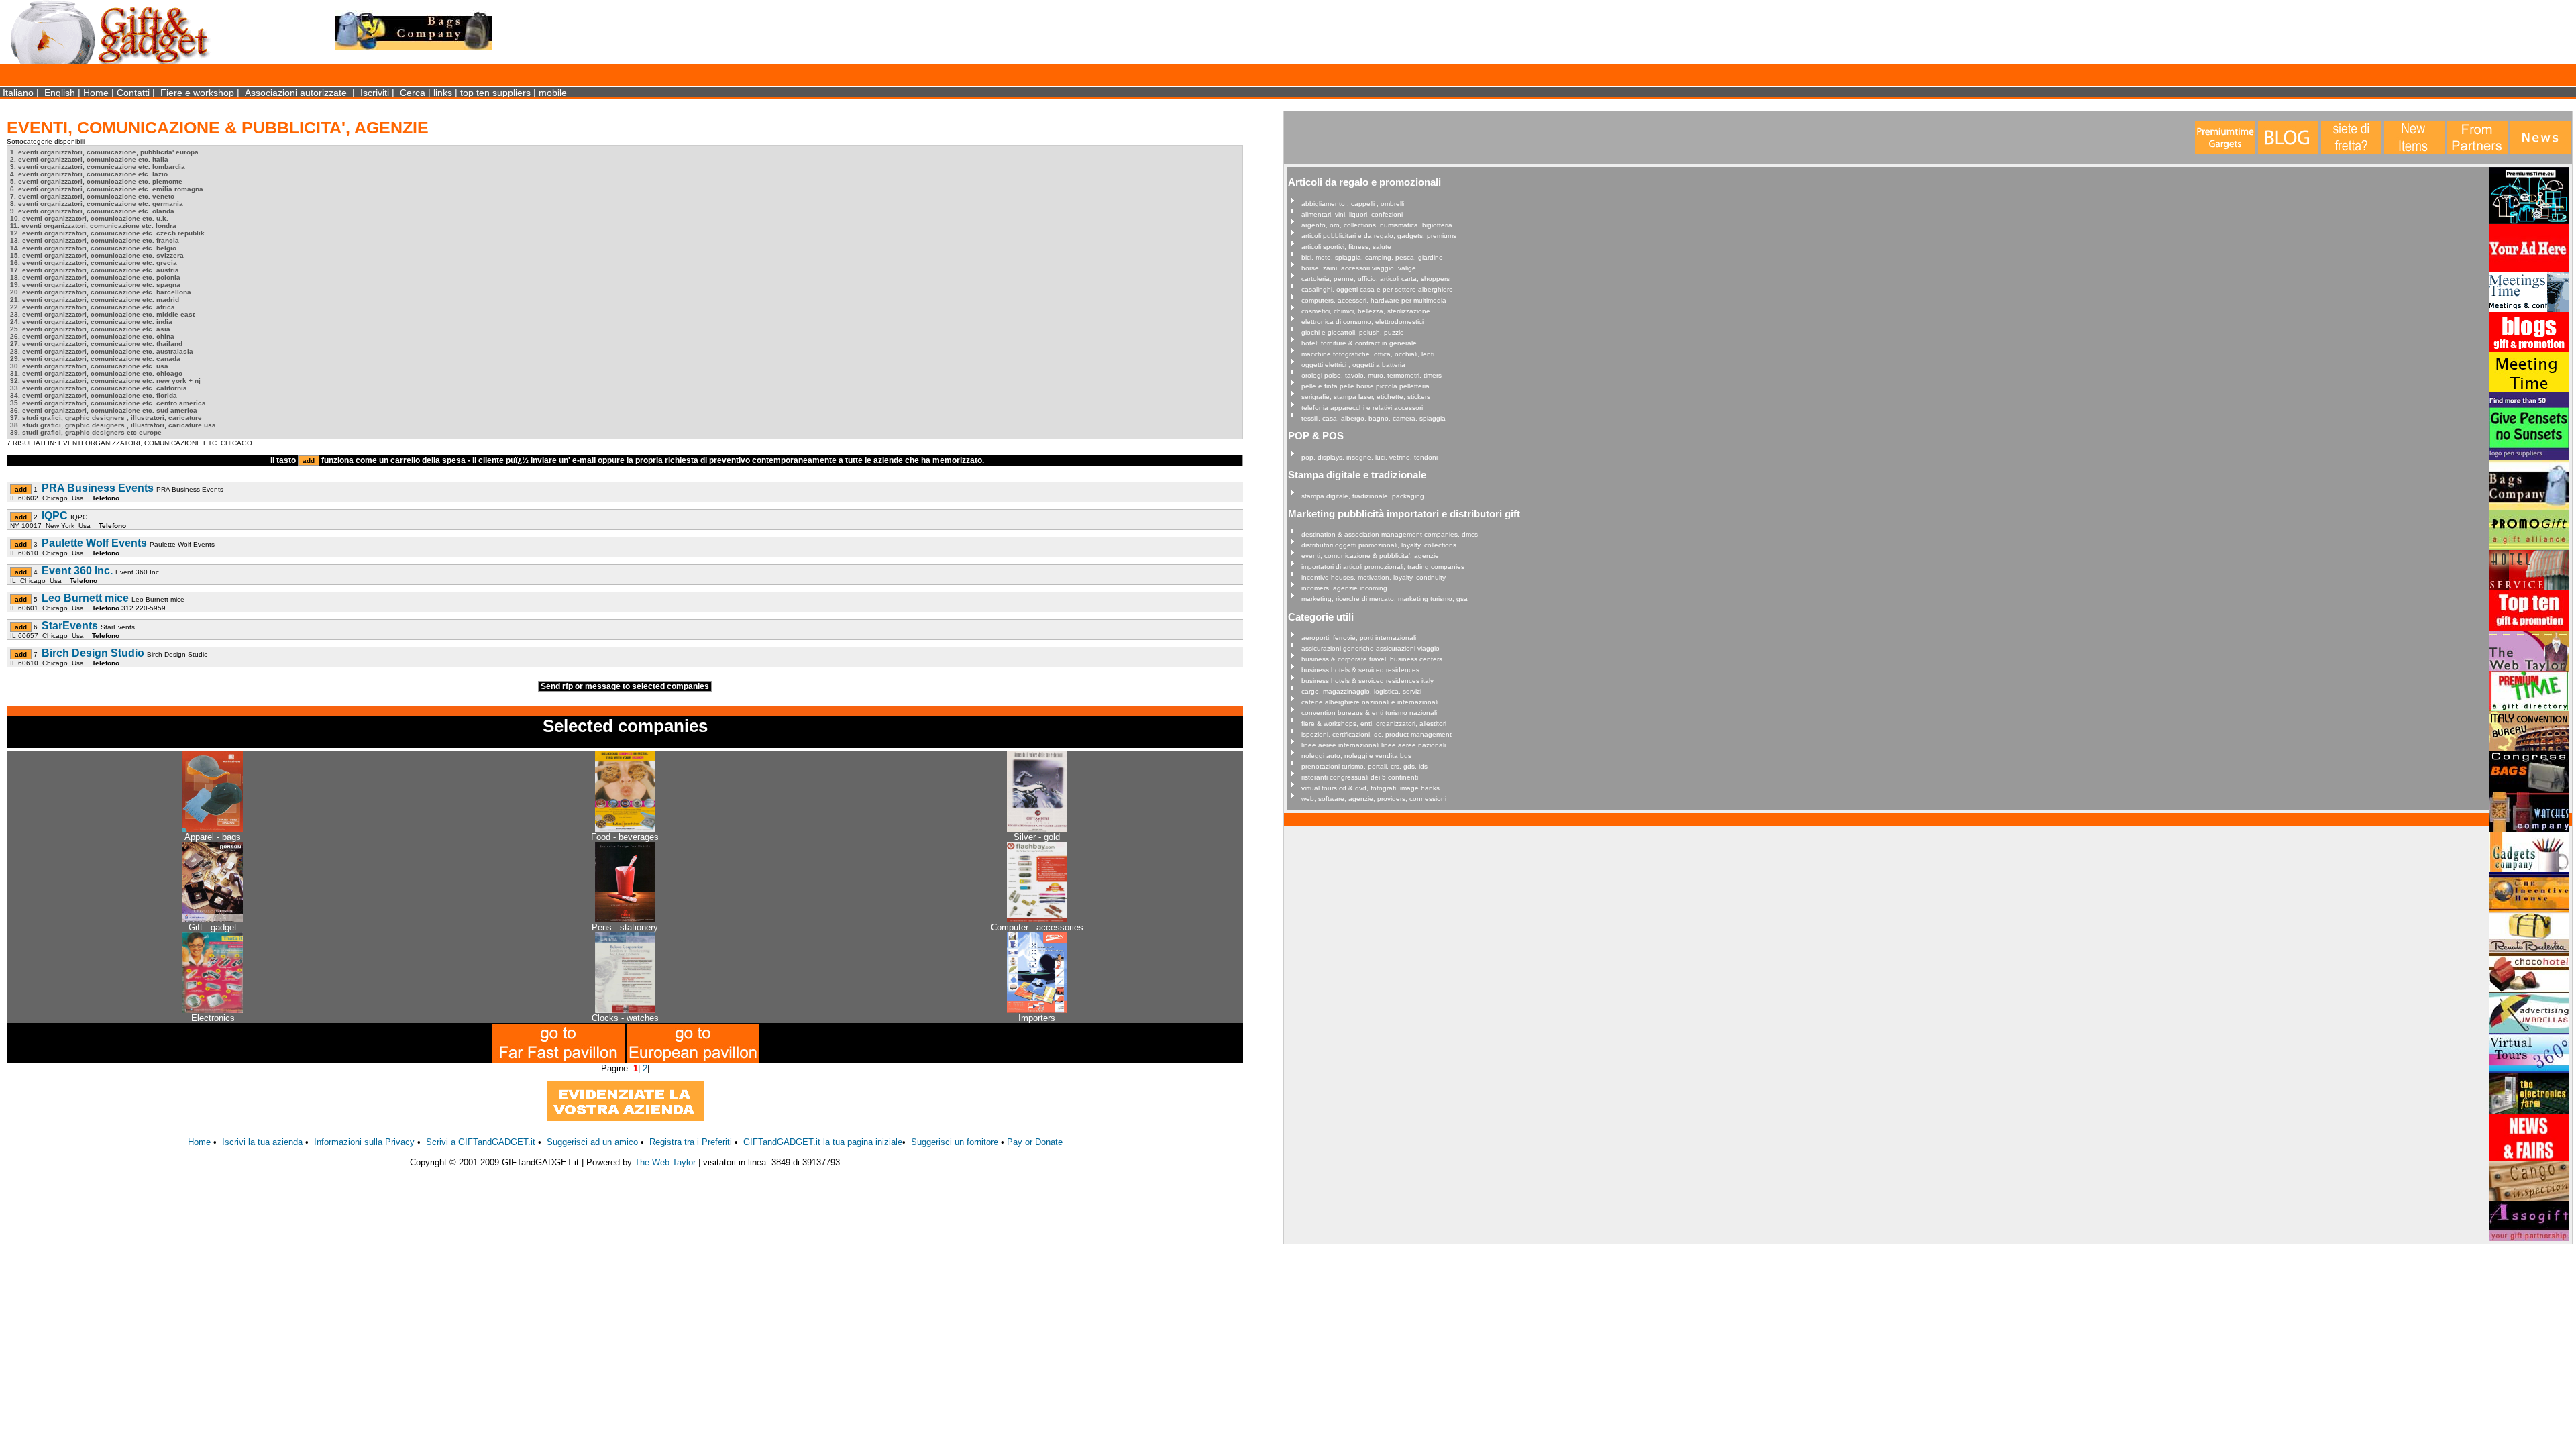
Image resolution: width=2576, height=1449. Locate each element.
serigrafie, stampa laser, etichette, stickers (1366, 397)
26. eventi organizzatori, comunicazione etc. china (92, 336)
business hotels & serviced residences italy (1367, 681)
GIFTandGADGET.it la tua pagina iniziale (823, 1142)
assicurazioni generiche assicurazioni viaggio (1371, 648)
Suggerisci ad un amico (592, 1142)
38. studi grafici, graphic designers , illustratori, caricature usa (113, 425)
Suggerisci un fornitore (956, 1142)
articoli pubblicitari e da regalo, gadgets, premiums (1379, 236)
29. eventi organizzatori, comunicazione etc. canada (95, 359)
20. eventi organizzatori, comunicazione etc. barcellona (101, 292)
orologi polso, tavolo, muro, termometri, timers (1372, 375)
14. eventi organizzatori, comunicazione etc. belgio (93, 248)
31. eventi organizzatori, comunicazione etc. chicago (96, 373)
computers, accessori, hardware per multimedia (1374, 300)
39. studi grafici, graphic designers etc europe (86, 432)
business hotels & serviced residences (1360, 670)
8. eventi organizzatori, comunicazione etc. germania (97, 204)
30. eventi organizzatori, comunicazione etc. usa (89, 366)
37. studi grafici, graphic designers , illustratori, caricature (106, 418)
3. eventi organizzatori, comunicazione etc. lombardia (98, 167)
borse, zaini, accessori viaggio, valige (1359, 268)
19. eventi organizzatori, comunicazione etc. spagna (95, 285)
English (60, 93)
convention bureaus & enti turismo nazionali (1369, 713)
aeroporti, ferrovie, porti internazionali (1359, 638)
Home (96, 93)
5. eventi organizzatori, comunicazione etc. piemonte (96, 181)
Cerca (413, 93)
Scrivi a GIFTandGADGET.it (481, 1142)
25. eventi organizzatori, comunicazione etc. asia (90, 329)
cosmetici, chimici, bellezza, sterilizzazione (1366, 311)
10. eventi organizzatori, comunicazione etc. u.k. (89, 218)
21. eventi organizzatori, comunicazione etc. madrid (95, 300)
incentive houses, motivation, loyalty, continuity (1374, 577)
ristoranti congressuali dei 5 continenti (1360, 777)
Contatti (133, 93)
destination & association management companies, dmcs (1390, 534)
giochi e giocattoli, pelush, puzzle (1353, 332)
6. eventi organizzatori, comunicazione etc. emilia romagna (107, 189)
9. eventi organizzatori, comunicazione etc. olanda (92, 211)
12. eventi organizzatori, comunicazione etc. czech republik (107, 233)
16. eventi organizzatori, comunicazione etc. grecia (94, 263)
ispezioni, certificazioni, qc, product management (1377, 734)
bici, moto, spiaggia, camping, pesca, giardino (1372, 257)
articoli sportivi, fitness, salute (1346, 247)
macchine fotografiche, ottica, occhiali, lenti (1368, 354)
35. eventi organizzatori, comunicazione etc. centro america (108, 403)
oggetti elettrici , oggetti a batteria (1353, 365)
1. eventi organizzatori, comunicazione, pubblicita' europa (104, 152)
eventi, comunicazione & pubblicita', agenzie (1370, 556)
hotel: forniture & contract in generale (1359, 343)
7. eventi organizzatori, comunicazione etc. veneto (92, 196)
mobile (553, 93)
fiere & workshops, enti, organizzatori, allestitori (1374, 723)
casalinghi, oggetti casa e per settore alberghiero (1377, 289)
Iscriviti (375, 93)
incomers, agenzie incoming (1344, 588)
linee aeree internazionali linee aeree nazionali (1374, 745)
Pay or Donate (1035, 1142)
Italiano (18, 93)
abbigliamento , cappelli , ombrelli (1353, 204)
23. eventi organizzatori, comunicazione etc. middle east (102, 314)
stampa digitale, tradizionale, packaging (1363, 496)
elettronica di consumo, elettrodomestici (1362, 322)
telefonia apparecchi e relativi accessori (1362, 408)
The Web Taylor (665, 1162)
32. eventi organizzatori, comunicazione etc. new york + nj (105, 381)
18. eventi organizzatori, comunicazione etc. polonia (95, 277)
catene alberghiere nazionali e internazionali (1370, 702)
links (443, 93)
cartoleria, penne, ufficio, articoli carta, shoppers (1376, 279)
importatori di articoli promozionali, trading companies (1383, 567)
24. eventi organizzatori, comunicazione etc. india (91, 322)
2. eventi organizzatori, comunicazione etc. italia (89, 159)
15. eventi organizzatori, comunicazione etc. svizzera (97, 255)
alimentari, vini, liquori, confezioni (1352, 214)
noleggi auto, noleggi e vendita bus (1356, 756)
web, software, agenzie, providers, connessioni (1374, 799)
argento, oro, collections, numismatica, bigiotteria (1377, 225)
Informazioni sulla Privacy (364, 1142)
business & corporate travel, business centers (1372, 659)
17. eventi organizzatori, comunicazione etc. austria (95, 270)
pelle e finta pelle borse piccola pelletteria (1365, 386)
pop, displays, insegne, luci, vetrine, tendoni (1370, 457)
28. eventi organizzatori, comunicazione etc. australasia (102, 351)
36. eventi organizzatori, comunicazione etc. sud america (104, 410)
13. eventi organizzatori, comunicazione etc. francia (95, 240)
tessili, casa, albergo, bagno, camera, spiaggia (1374, 418)
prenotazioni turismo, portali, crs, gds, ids (1364, 766)
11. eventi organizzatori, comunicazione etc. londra (93, 226)
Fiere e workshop (197, 93)
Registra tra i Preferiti (691, 1142)
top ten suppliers (495, 93)
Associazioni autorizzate (296, 93)
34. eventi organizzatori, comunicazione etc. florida (94, 395)
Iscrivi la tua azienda (262, 1142)
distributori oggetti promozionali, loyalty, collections (1379, 545)
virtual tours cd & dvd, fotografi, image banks (1371, 788)
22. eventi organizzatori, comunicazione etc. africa (93, 307)
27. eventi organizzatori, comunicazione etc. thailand (96, 344)
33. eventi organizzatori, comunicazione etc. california (99, 388)
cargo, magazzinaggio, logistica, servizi (1361, 691)
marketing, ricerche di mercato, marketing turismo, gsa (1385, 599)
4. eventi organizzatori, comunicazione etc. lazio (89, 174)
